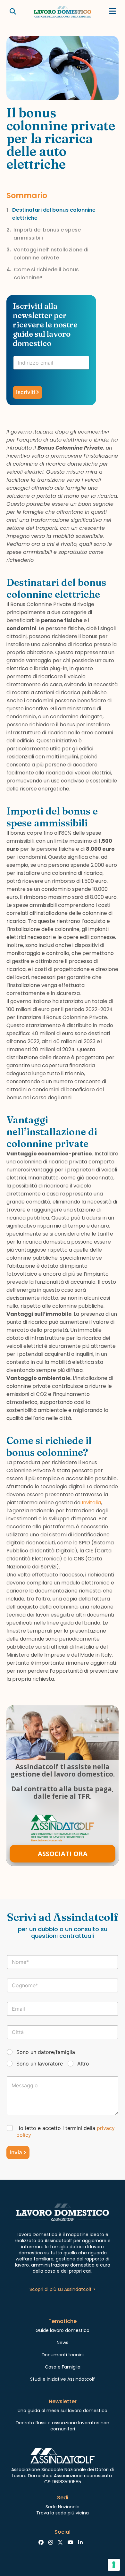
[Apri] (113, 11)
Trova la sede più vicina (63, 2513)
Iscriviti (25, 392)
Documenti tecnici (63, 2355)
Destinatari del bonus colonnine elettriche (54, 214)
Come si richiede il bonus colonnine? (46, 274)
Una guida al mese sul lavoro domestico (63, 2411)
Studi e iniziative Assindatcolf (63, 2379)
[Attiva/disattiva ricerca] (13, 12)
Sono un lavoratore (40, 2064)
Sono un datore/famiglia (46, 2052)
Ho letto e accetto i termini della (66, 2131)
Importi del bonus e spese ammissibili (47, 234)
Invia (16, 2152)
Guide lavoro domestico (63, 2330)
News (63, 2343)
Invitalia (91, 1503)
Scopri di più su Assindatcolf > (63, 2289)
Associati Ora (63, 1854)
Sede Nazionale (63, 2507)
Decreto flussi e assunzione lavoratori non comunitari (63, 2426)
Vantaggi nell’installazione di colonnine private (51, 254)
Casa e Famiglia (63, 2367)
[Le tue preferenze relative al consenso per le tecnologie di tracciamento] (114, 2565)
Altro (83, 2064)
